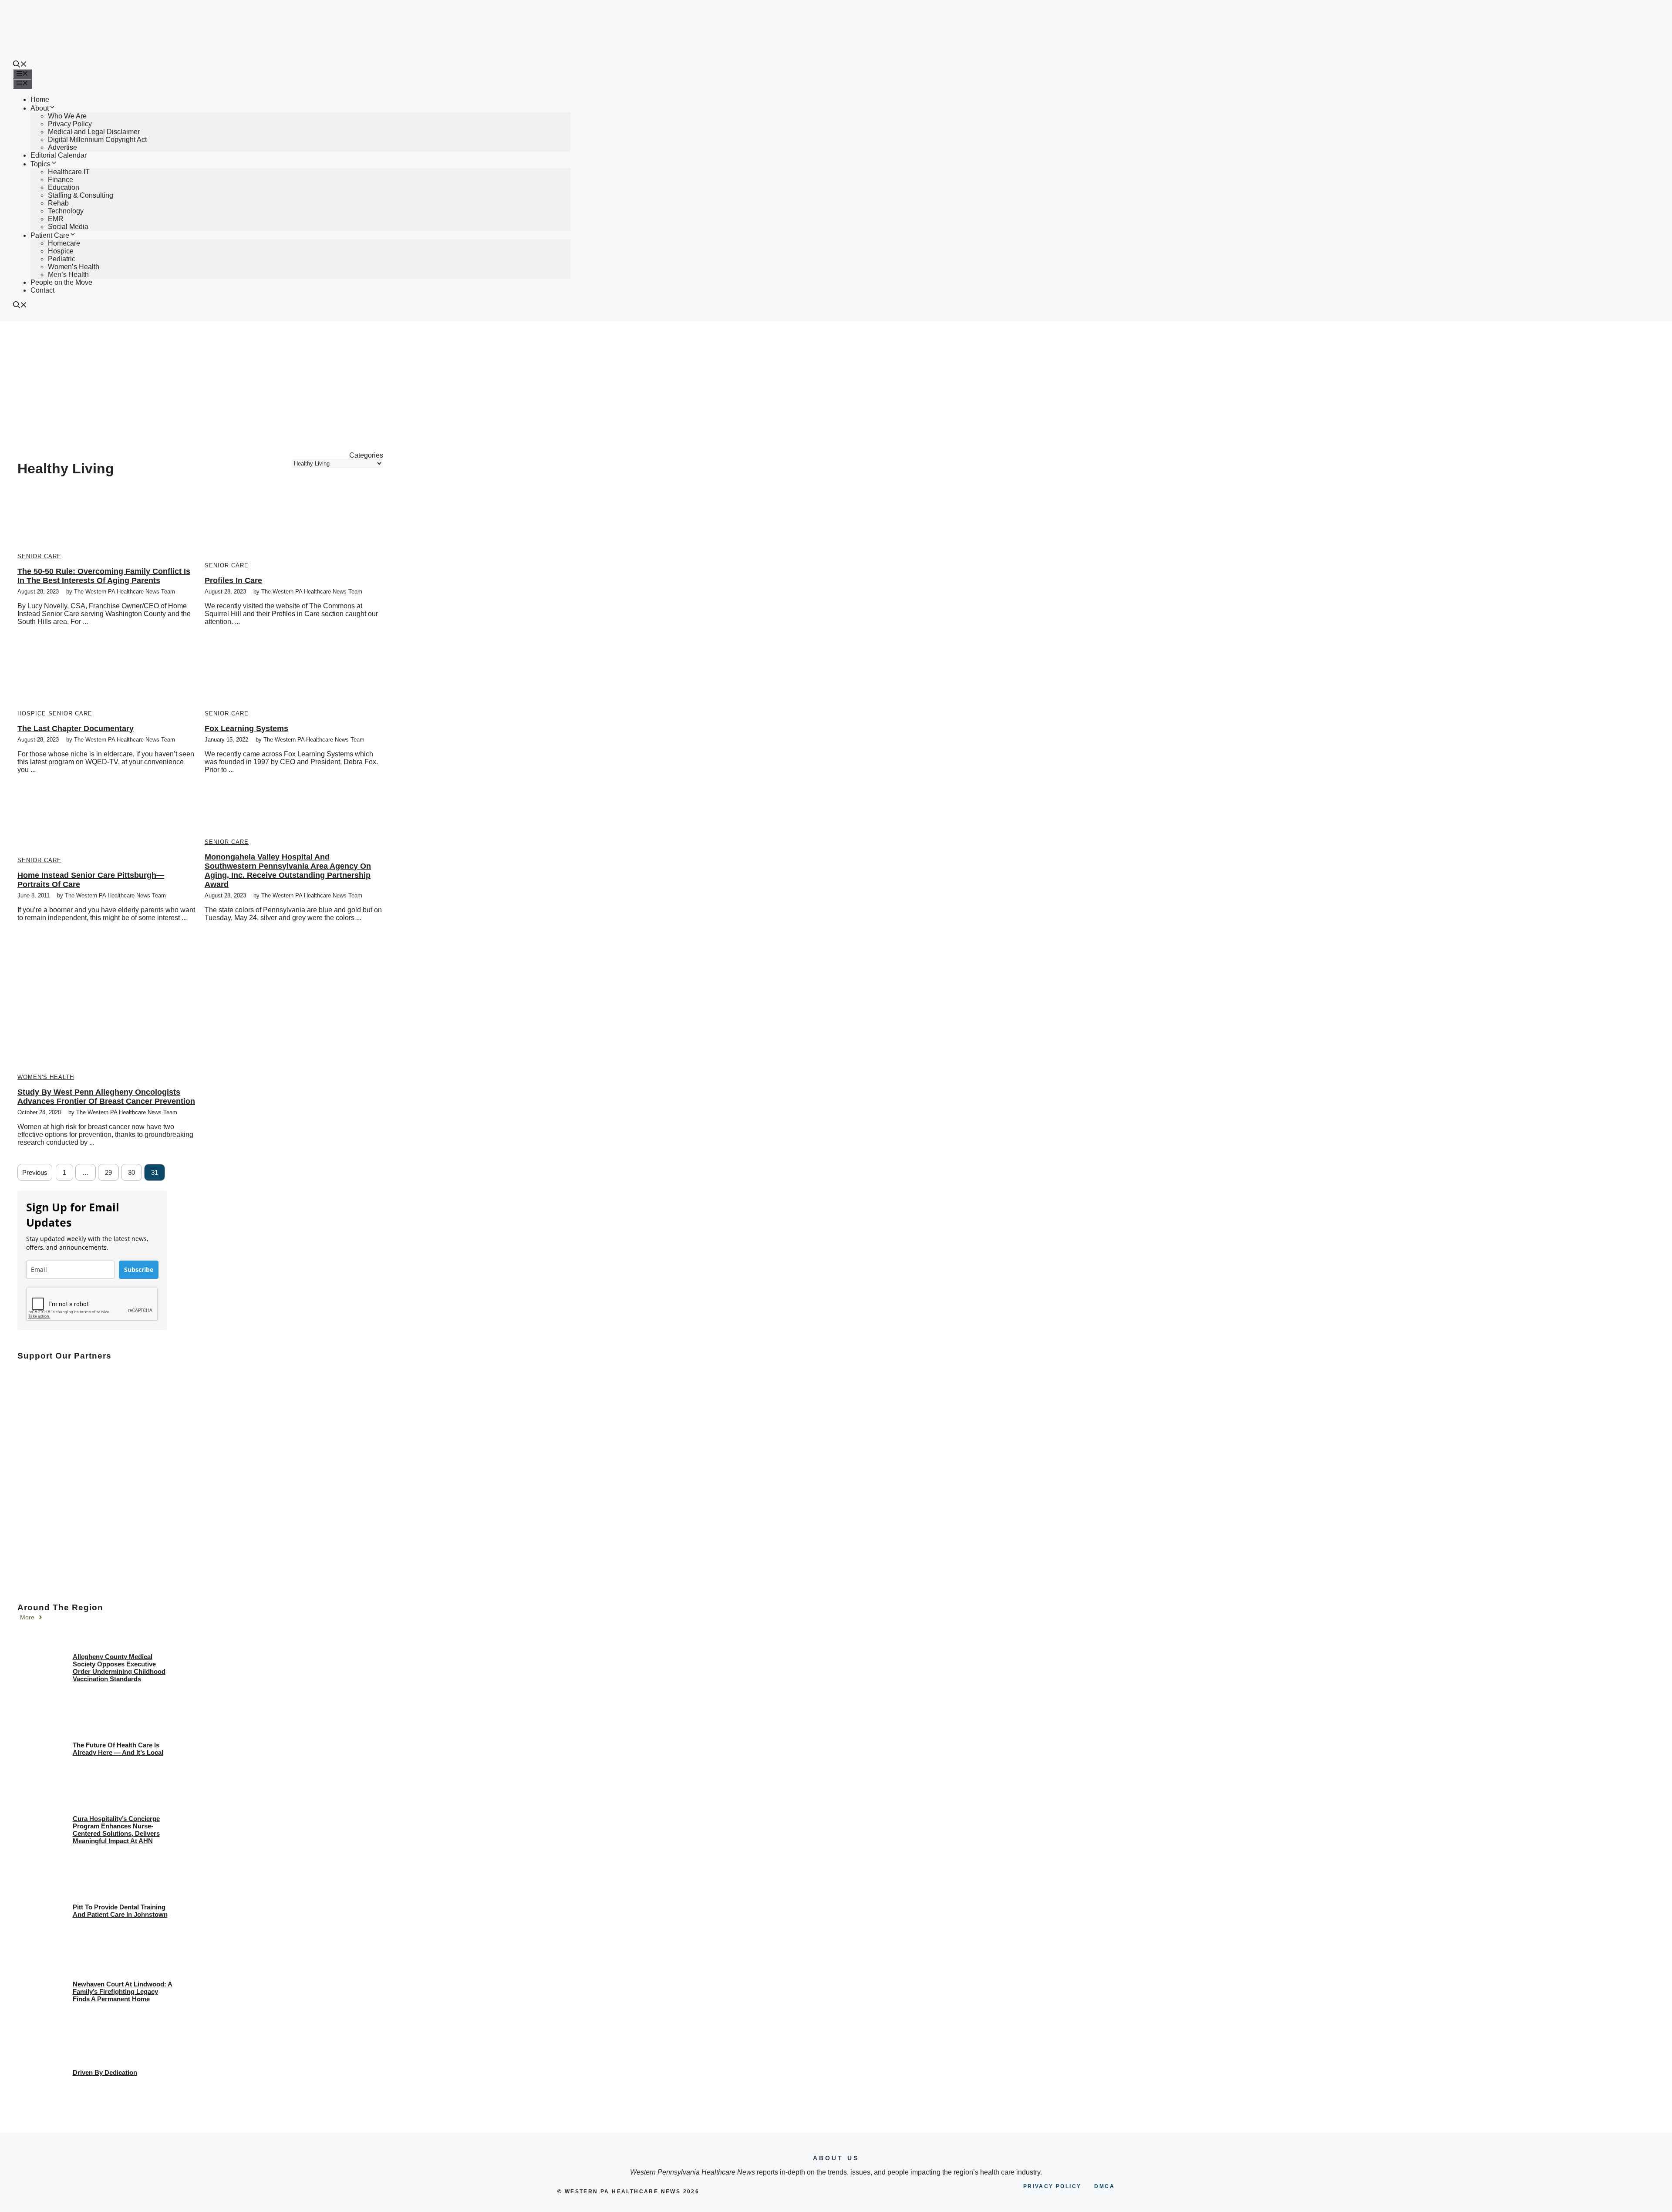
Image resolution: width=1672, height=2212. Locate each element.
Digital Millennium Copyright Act (97, 140)
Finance (61, 180)
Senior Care (39, 556)
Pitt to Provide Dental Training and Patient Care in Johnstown (120, 1911)
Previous (35, 1172)
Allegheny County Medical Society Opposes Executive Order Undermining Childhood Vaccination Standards (119, 1668)
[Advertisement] (836, 386)
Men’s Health (68, 275)
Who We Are (67, 116)
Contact (42, 290)
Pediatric (62, 259)
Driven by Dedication (105, 2072)
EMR (56, 219)
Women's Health (46, 1077)
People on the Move (61, 282)
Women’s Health (74, 267)
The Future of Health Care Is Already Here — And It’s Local (118, 1749)
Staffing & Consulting (81, 195)
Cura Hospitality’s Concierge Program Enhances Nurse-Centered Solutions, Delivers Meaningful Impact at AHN (116, 1830)
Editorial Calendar (59, 155)
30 (131, 1172)
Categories (366, 455)
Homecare (64, 243)
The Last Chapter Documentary (76, 728)
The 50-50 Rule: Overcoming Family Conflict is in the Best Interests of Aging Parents (104, 576)
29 (108, 1172)
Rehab (58, 203)
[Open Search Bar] (20, 65)
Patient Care (50, 235)
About (40, 108)
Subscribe (139, 1270)
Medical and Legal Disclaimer (94, 132)
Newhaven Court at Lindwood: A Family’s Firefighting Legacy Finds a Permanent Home (123, 1991)
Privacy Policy (70, 124)
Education (64, 187)
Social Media (68, 227)
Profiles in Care (233, 580)
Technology (66, 211)
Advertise (62, 147)
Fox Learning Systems (246, 728)
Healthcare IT (69, 172)
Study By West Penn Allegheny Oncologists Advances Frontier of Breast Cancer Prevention (106, 1097)
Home (40, 99)
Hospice (61, 251)
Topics (40, 164)
